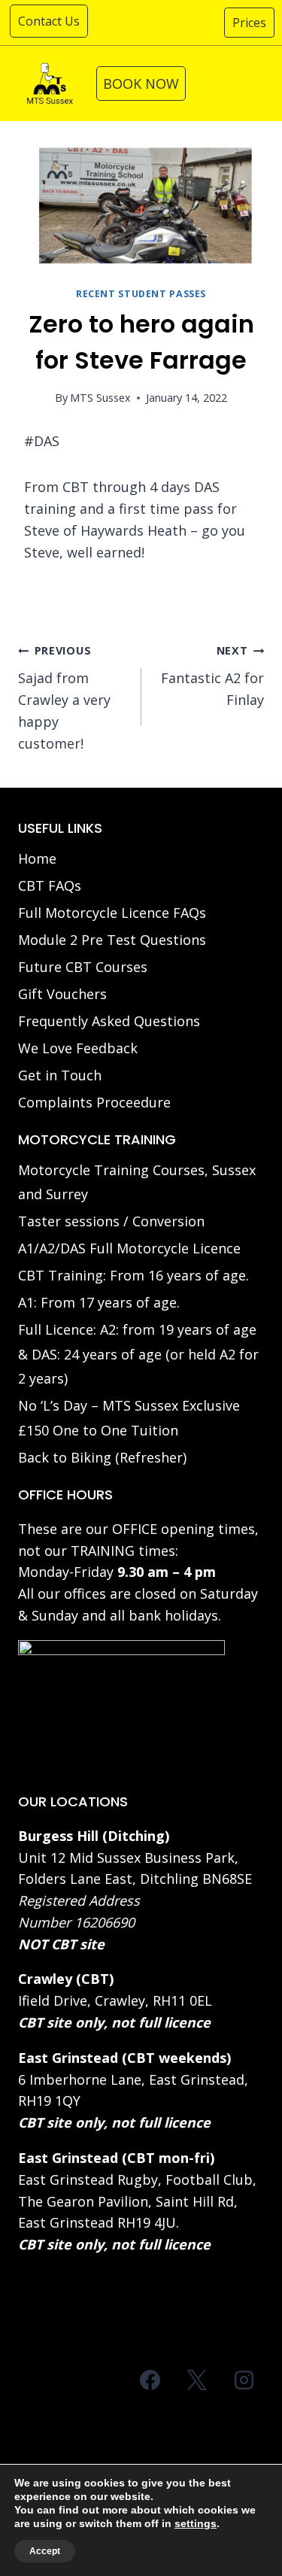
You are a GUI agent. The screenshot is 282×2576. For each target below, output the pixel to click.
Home (37, 858)
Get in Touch (60, 1075)
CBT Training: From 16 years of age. (133, 1275)
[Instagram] (244, 2380)
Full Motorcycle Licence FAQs (112, 913)
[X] (197, 2380)
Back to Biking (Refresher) (102, 1457)
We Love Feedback (78, 1048)
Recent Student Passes (141, 294)
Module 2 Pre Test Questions (112, 940)
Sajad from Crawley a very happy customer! (64, 697)
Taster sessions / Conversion (111, 1221)
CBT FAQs (50, 885)
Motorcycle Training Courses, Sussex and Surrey (137, 1182)
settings (196, 2523)
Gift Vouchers (62, 994)
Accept (45, 2551)
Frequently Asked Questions (109, 1021)
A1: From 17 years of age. (99, 1302)
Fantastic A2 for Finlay (212, 676)
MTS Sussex (100, 398)
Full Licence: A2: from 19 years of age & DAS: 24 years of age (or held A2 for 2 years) (138, 1354)
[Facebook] (150, 2380)
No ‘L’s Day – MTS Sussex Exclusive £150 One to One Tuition (129, 1417)
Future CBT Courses (83, 967)
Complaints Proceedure (94, 1102)
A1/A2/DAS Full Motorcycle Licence (129, 1248)
